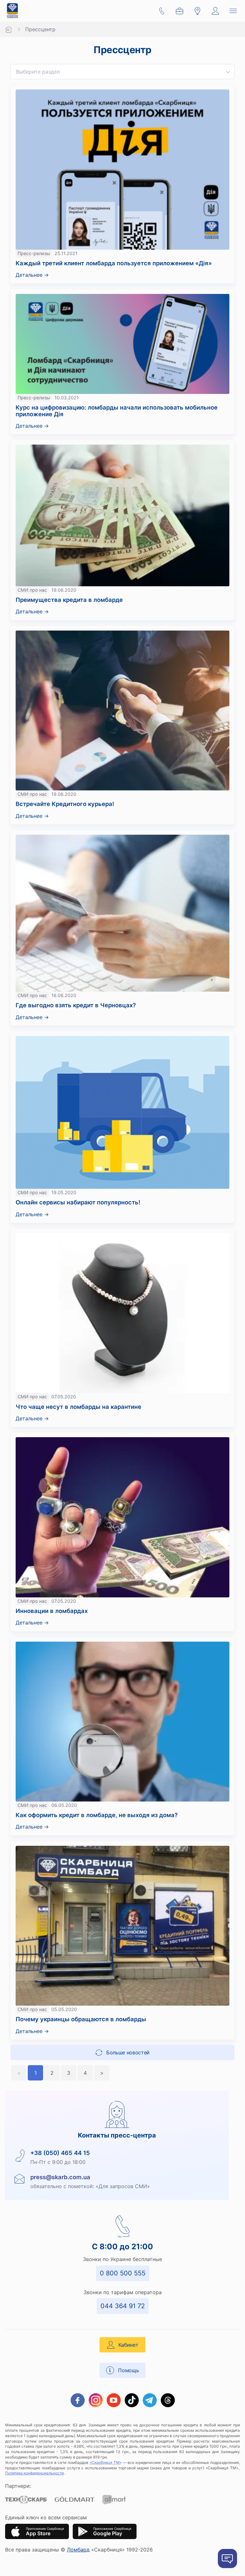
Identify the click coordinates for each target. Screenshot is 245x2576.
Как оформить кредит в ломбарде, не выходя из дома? (97, 1815)
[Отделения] (197, 11)
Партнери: (18, 2486)
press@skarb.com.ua (60, 2177)
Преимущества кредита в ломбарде (69, 600)
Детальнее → (32, 275)
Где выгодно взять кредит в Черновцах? (76, 1005)
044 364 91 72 (123, 2306)
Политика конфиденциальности (34, 2473)
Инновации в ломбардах (52, 1611)
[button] (228, 72)
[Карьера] (180, 11)
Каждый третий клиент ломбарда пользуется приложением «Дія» (114, 263)
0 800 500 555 (123, 2273)
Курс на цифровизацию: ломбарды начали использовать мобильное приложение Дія (117, 410)
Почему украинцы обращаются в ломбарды (81, 2019)
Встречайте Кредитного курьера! (65, 804)
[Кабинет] (215, 11)
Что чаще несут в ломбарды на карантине (78, 1407)
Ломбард (78, 2550)
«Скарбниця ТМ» (106, 2462)
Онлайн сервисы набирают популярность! (78, 1202)
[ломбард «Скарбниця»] (12, 11)
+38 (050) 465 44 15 (60, 2153)
